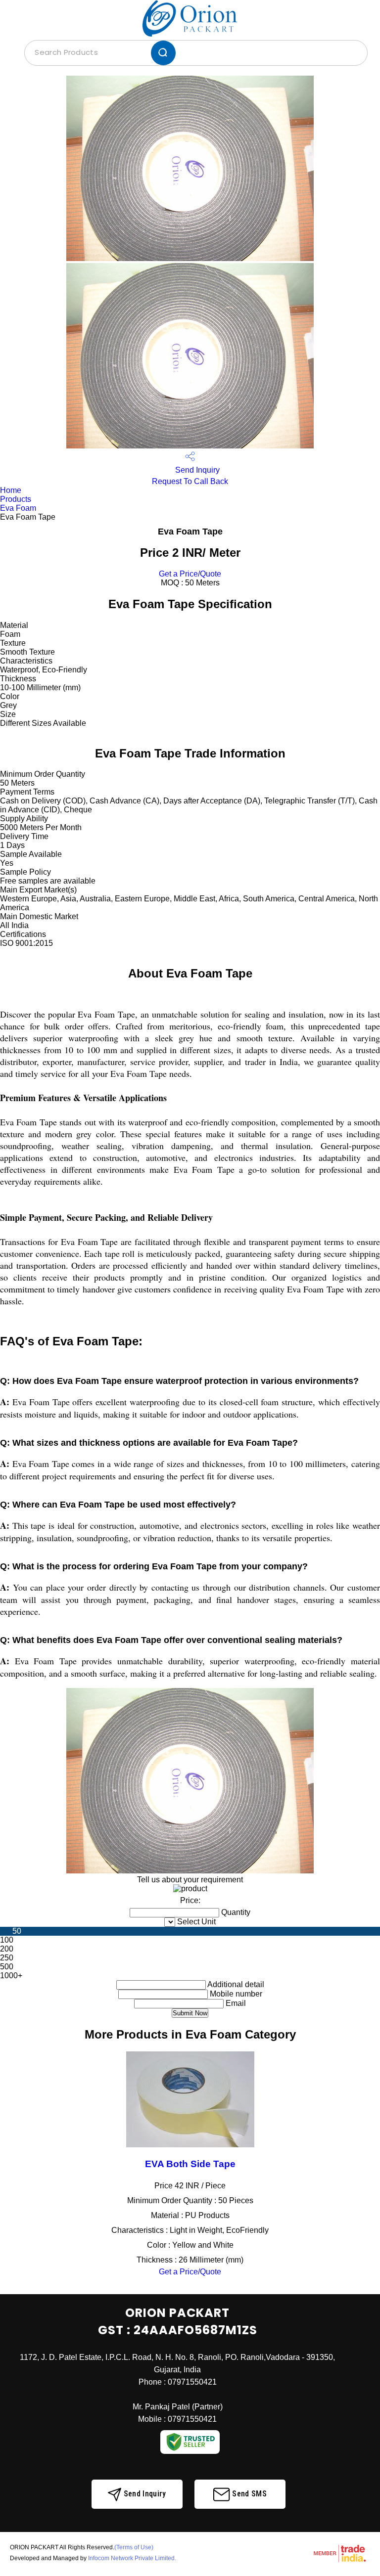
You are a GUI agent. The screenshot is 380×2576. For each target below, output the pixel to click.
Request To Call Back (190, 481)
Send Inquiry (196, 470)
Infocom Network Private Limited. (132, 2558)
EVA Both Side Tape (190, 2164)
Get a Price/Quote (190, 574)
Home (11, 490)
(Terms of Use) (134, 2547)
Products (16, 499)
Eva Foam (18, 508)
